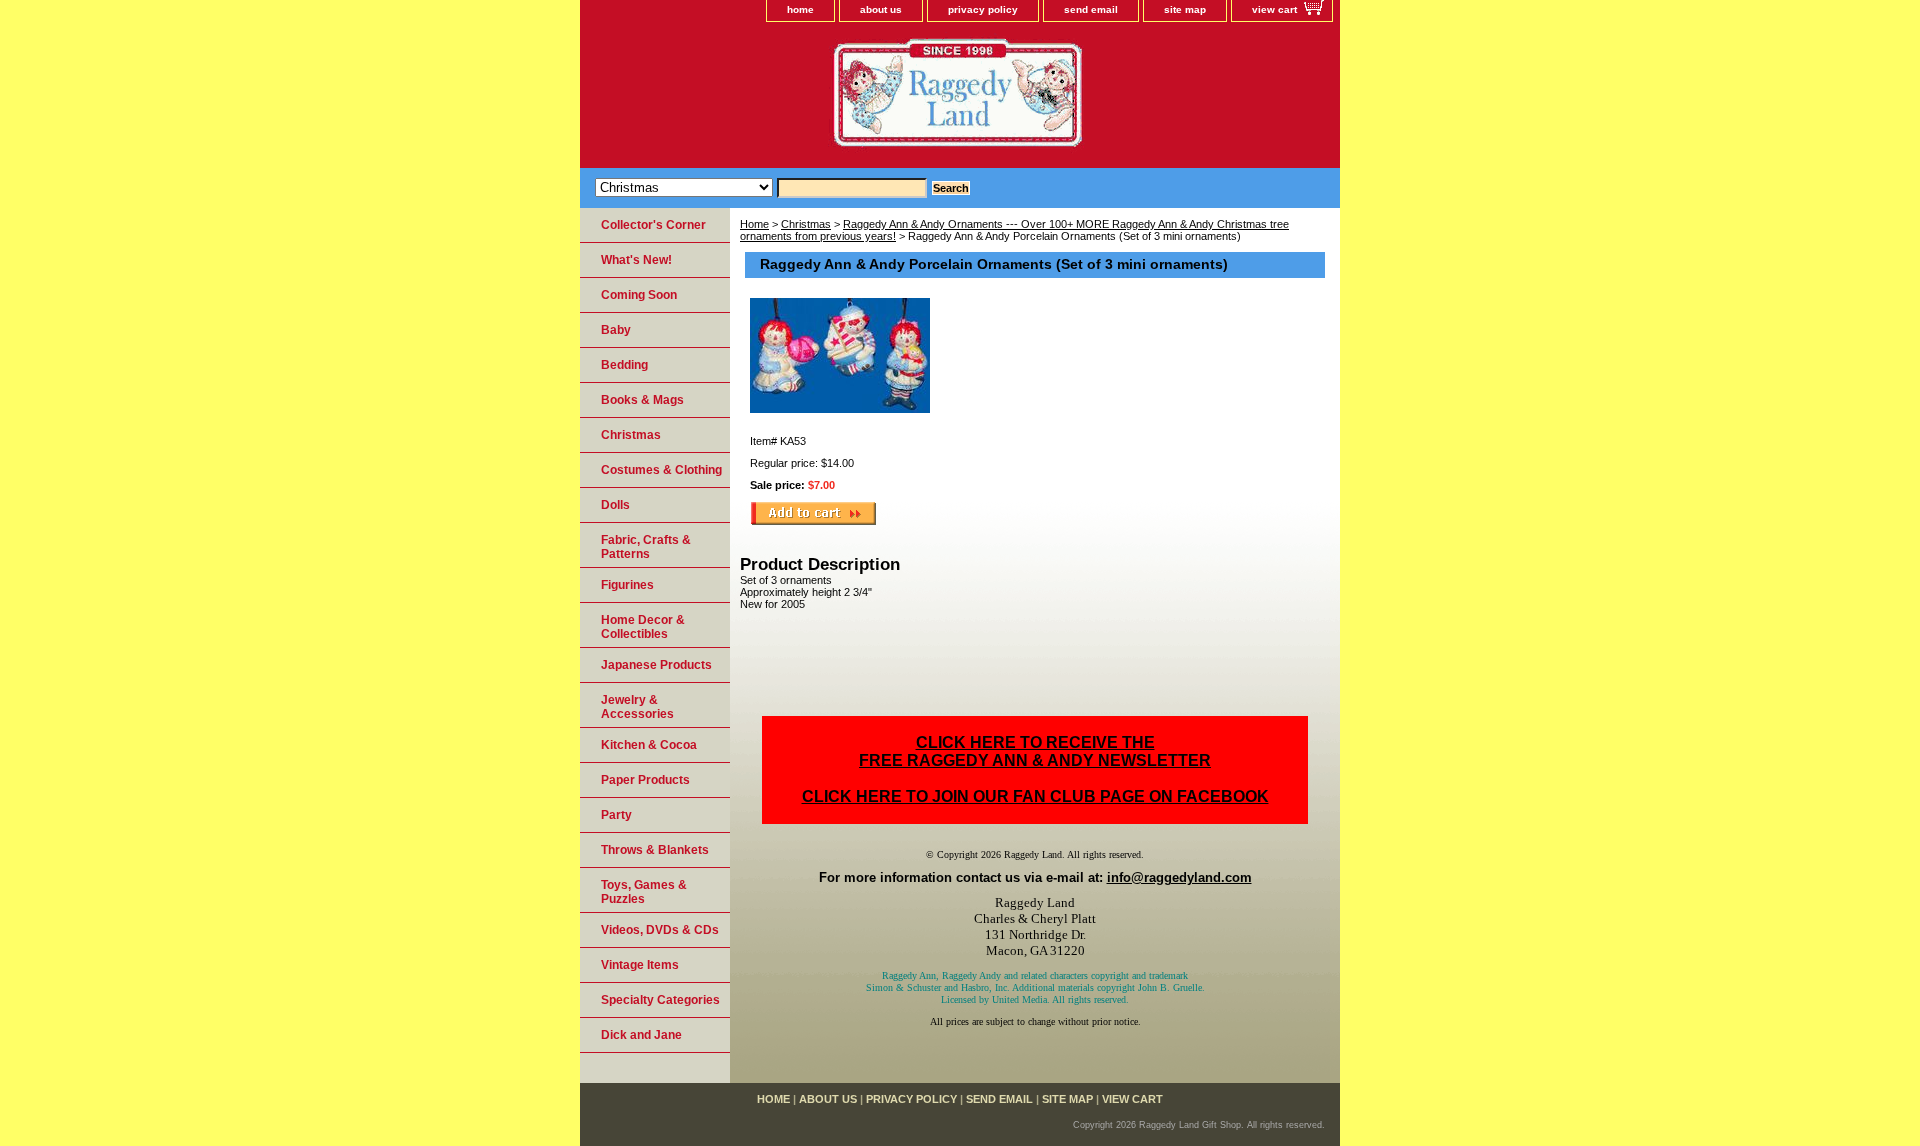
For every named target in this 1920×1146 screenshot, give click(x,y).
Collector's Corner (653, 225)
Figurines (627, 585)
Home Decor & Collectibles (643, 627)
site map (1185, 9)
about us (881, 9)
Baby (616, 330)
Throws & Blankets (655, 850)
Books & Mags (642, 400)
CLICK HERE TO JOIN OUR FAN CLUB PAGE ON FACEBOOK (1035, 796)
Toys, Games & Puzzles (644, 892)
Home (754, 224)
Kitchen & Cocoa (649, 745)
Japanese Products (656, 665)
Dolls (615, 505)
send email (1091, 9)
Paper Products (645, 780)
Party (616, 815)
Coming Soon (639, 295)
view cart (1274, 9)
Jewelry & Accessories (637, 707)
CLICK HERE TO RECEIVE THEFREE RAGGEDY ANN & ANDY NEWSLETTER (1035, 751)
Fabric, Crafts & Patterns (646, 547)
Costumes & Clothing (661, 470)
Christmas (806, 224)
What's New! (636, 260)
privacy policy (983, 9)
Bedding (624, 365)
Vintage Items (640, 965)
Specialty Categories (660, 1000)
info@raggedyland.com (1179, 877)
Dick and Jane (641, 1035)
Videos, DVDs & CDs (660, 930)
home (800, 9)
